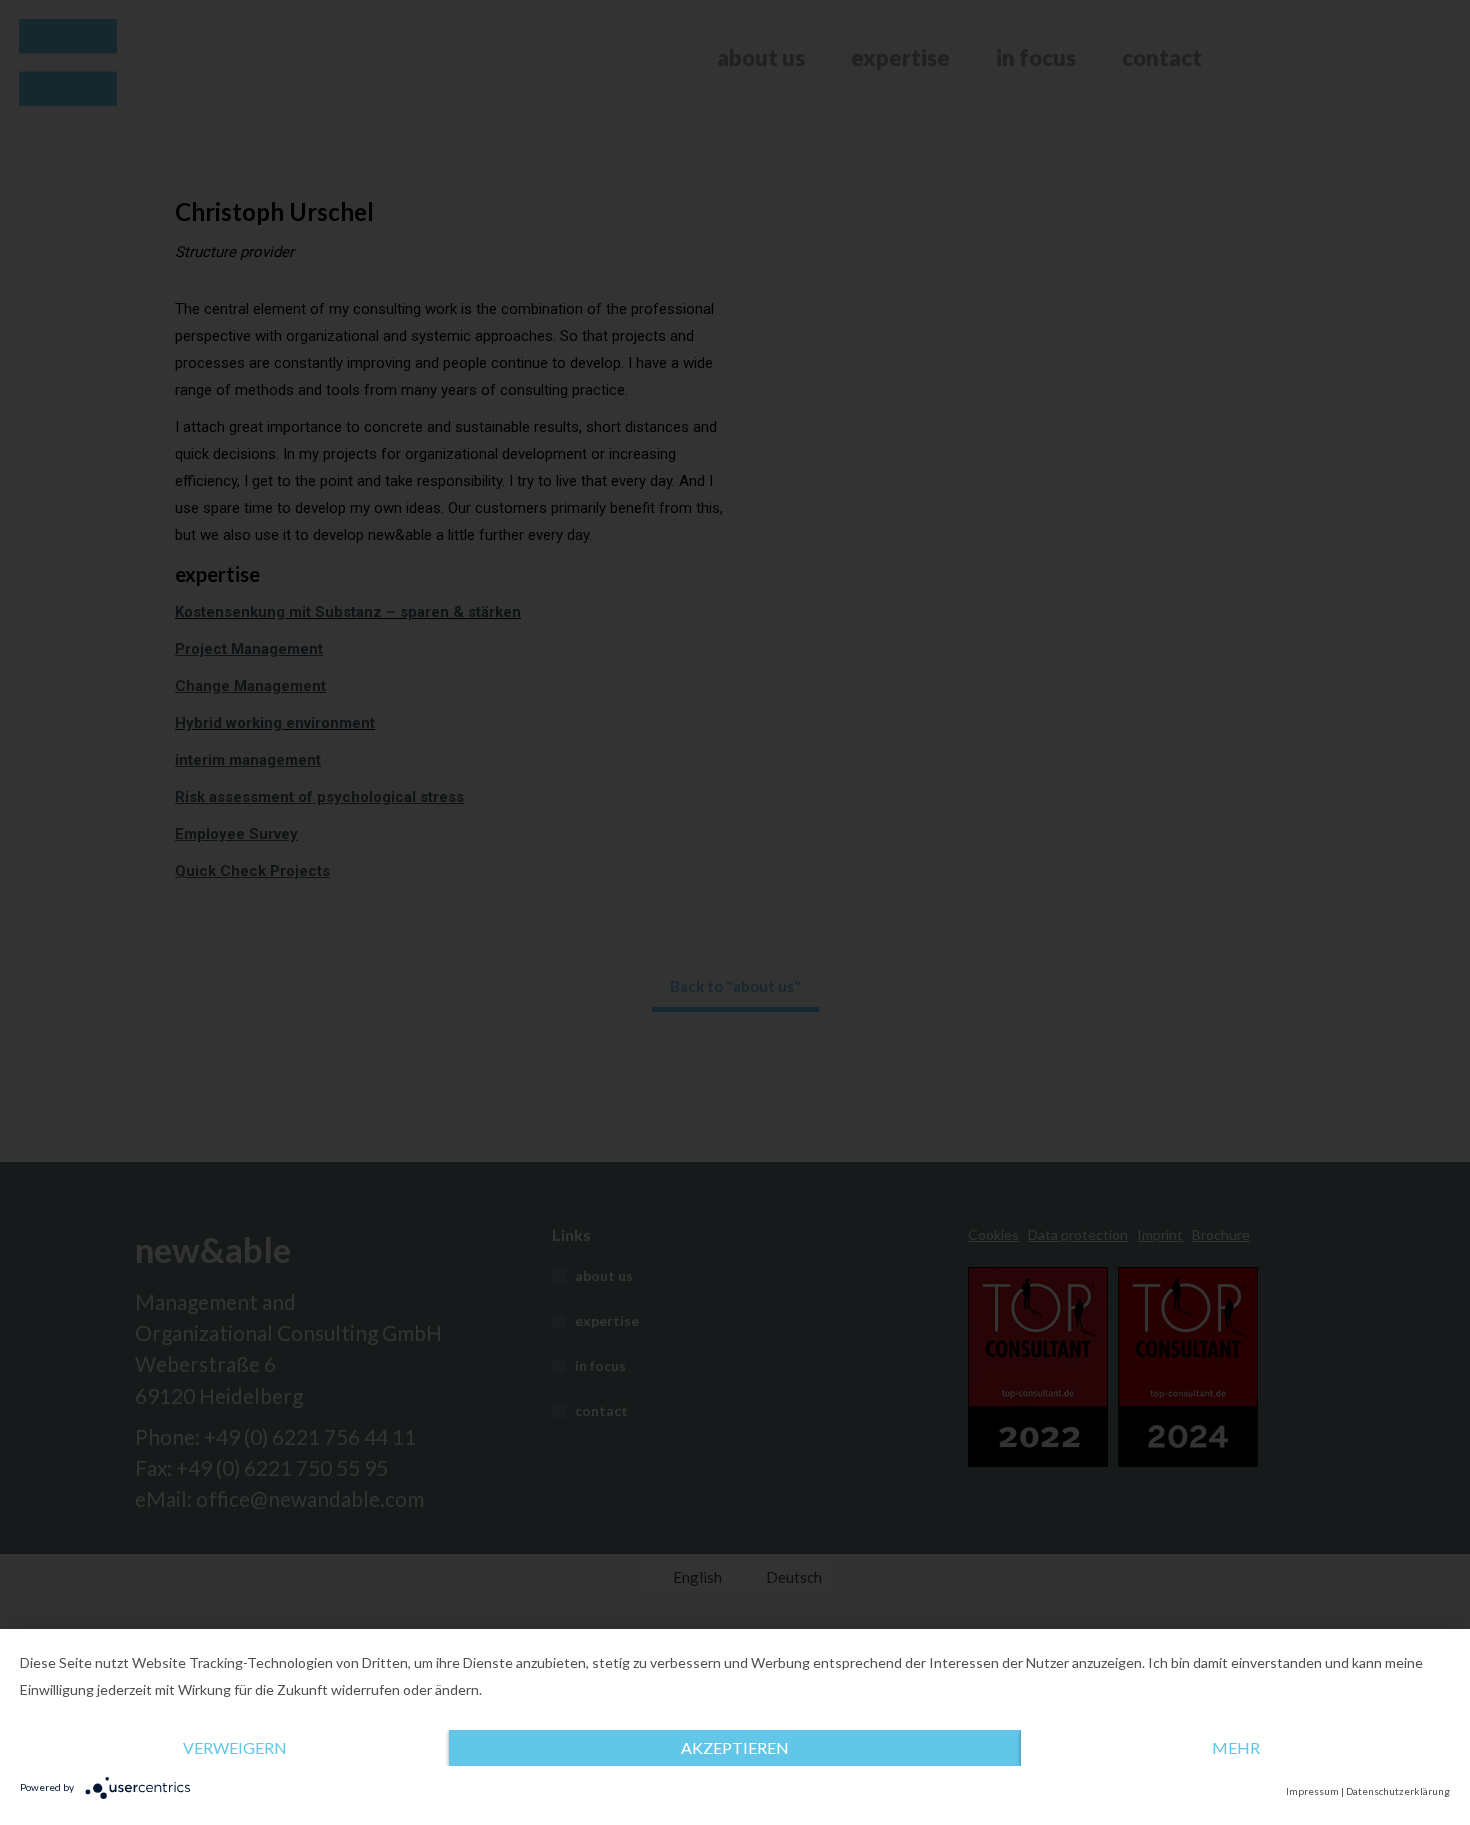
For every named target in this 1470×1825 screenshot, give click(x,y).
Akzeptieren (735, 1747)
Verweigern (235, 1747)
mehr (1236, 1747)
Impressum (1312, 1791)
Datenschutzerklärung (1398, 1791)
